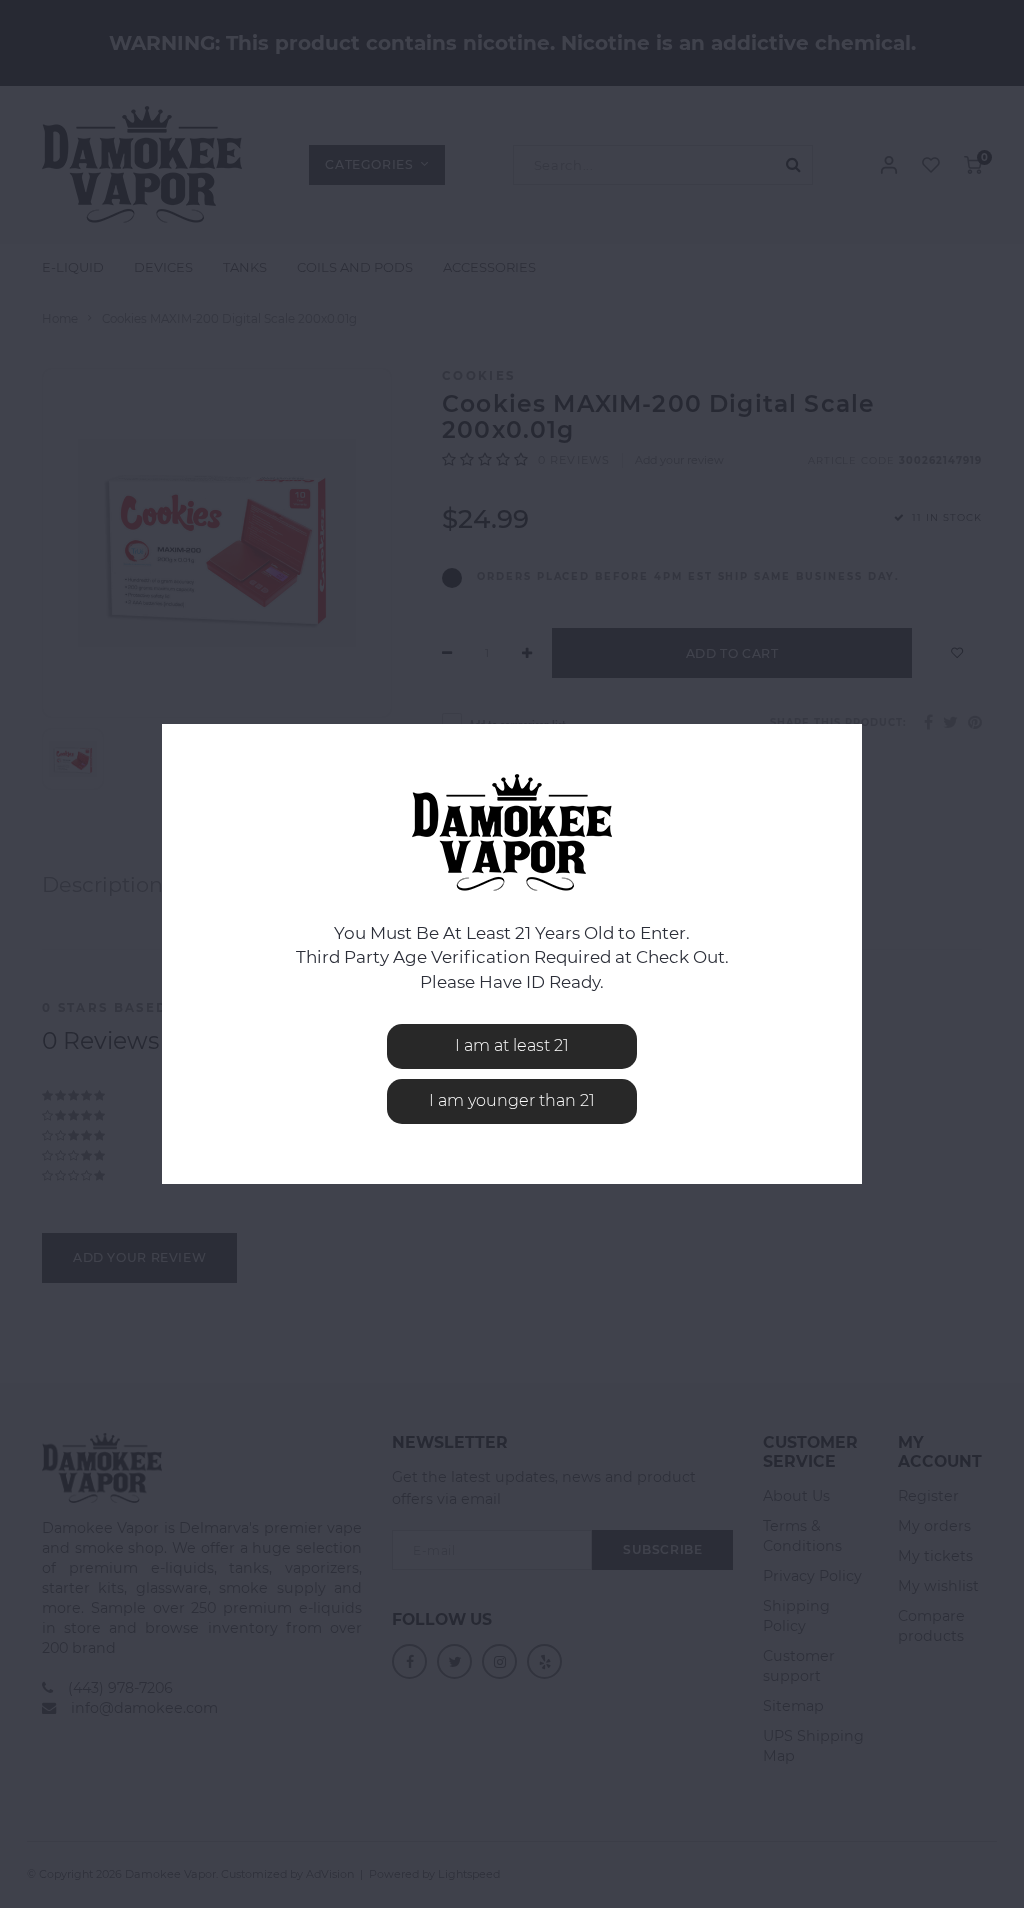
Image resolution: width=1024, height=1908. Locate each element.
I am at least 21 (512, 1045)
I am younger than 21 (512, 1100)
